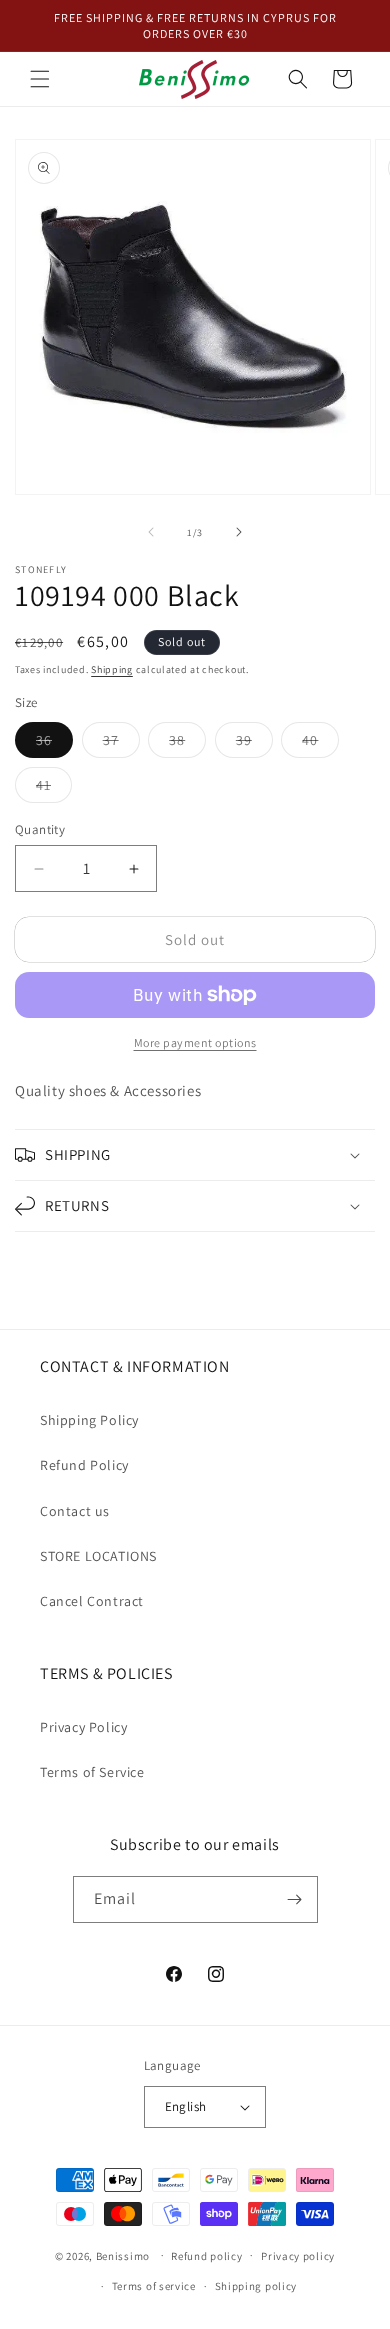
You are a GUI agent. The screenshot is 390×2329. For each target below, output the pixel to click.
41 (54, 789)
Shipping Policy (89, 1420)
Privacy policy (298, 2256)
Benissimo (123, 2255)
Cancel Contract (92, 1601)
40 (320, 744)
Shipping (112, 669)
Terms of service (154, 2286)
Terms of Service (92, 1772)
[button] (40, 79)
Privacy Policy (83, 1727)
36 (54, 744)
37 (121, 744)
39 (254, 744)
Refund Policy (84, 1465)
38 (187, 744)
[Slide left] (151, 532)
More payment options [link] (195, 1042)
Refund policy (206, 2256)
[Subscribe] (295, 1899)
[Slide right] (239, 532)
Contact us (75, 1511)
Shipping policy (256, 2286)
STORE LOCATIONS (98, 1556)
